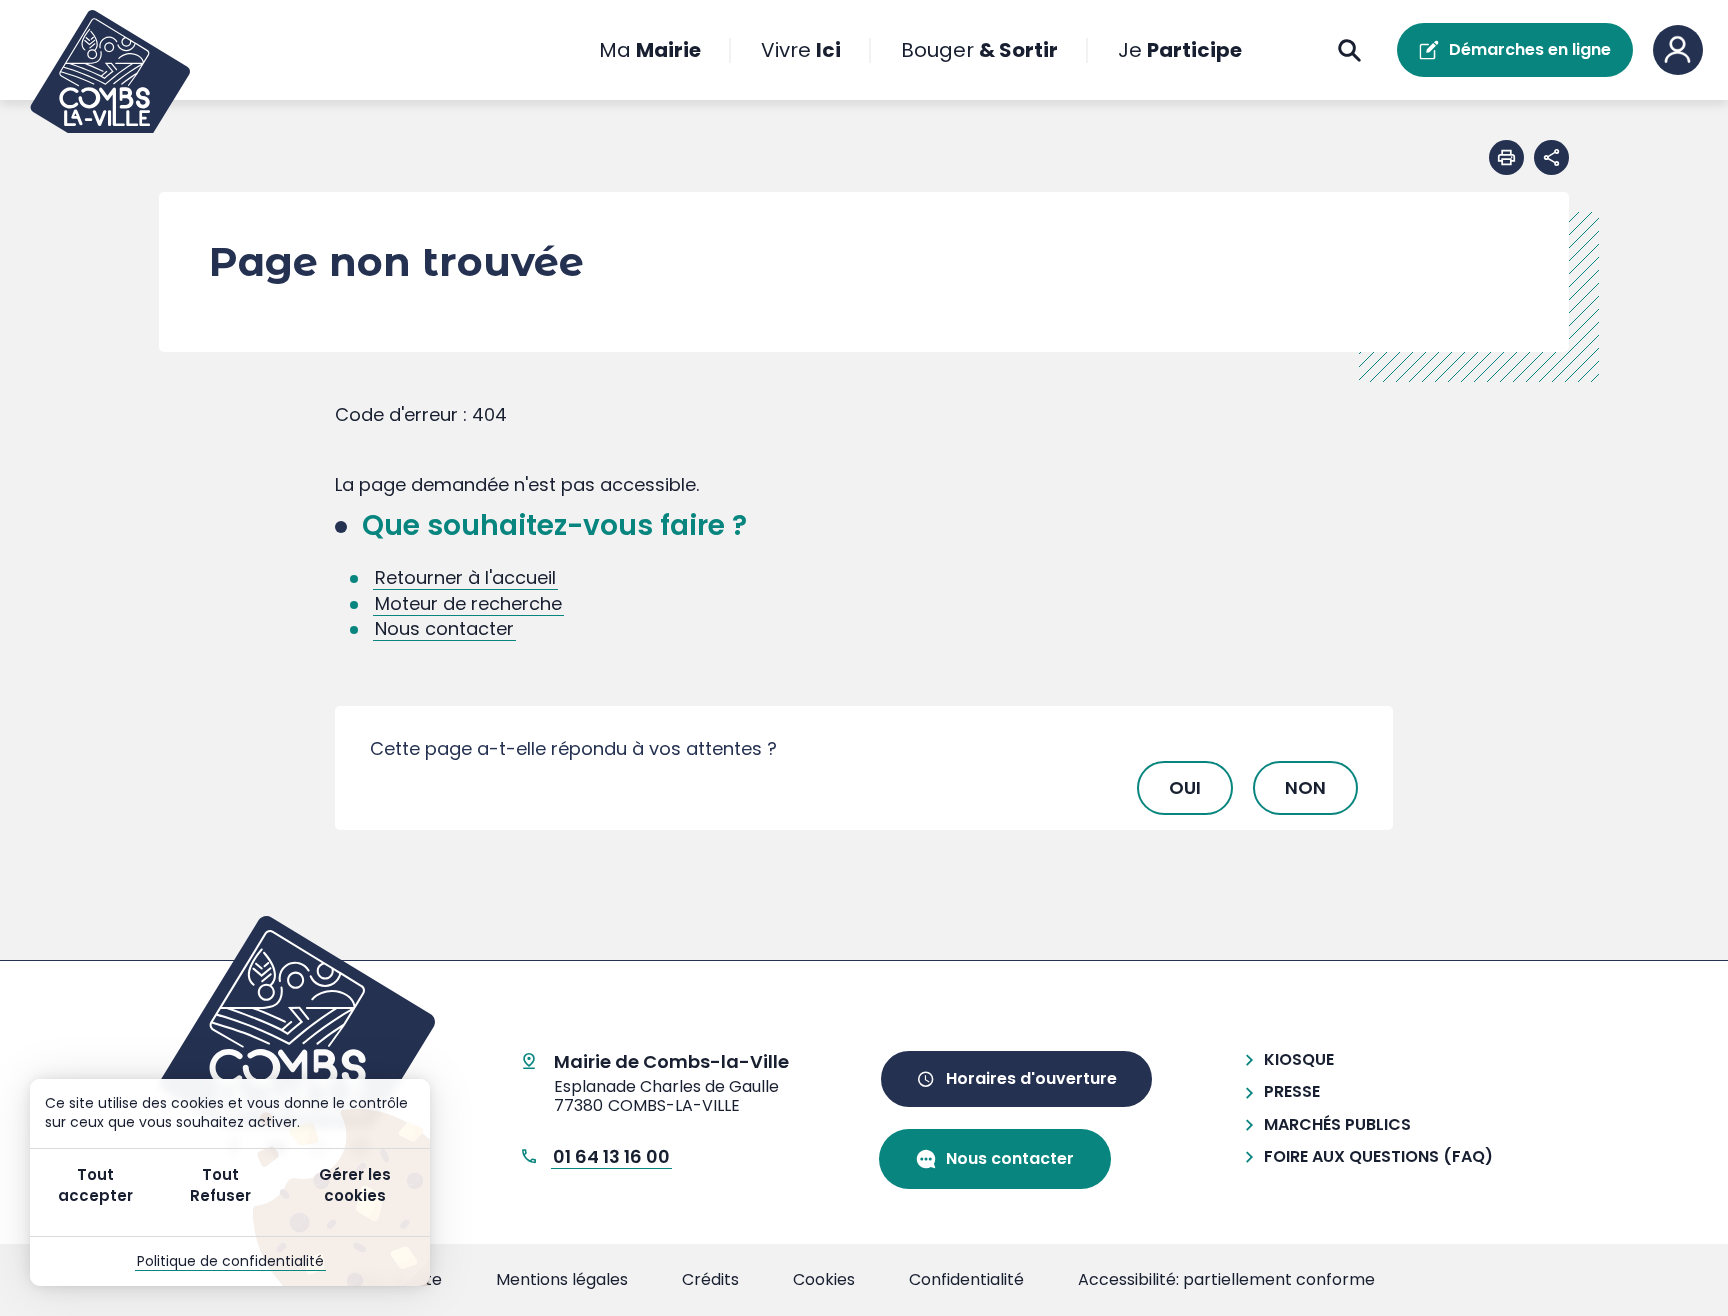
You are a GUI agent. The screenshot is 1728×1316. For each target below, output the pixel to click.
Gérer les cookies (355, 1185)
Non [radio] (1305, 787)
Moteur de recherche (468, 603)
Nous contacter (444, 628)
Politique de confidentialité (230, 1261)
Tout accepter (95, 1185)
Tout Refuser (220, 1185)
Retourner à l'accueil (465, 577)
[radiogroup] (864, 788)
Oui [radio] (1185, 787)
